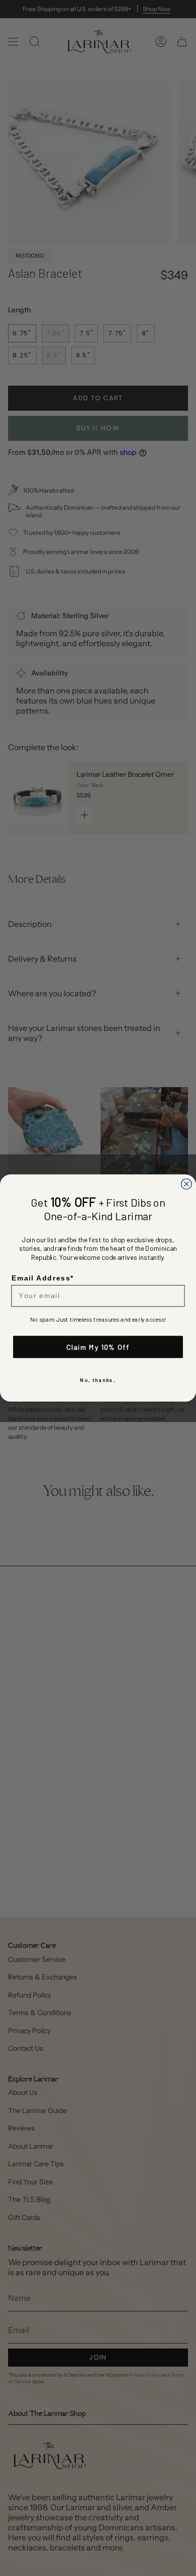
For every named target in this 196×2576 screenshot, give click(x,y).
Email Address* (43, 1278)
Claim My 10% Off (98, 1347)
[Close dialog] (187, 1184)
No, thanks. (98, 1380)
